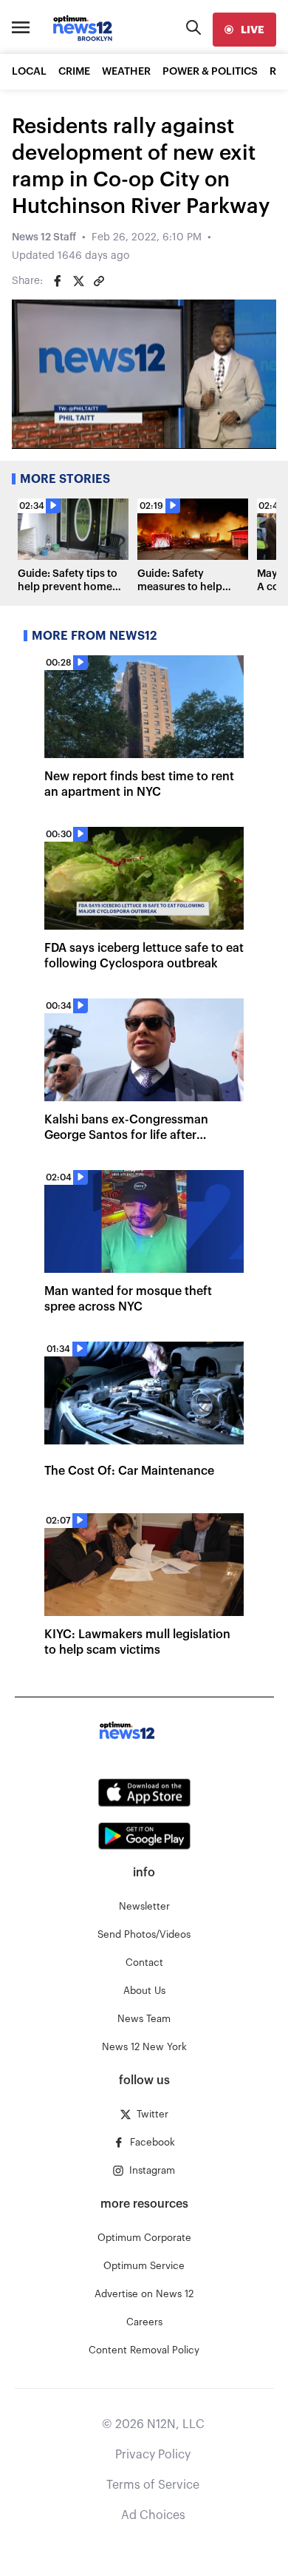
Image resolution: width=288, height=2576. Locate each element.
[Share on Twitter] (78, 281)
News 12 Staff (44, 237)
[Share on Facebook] (58, 281)
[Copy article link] (99, 281)
